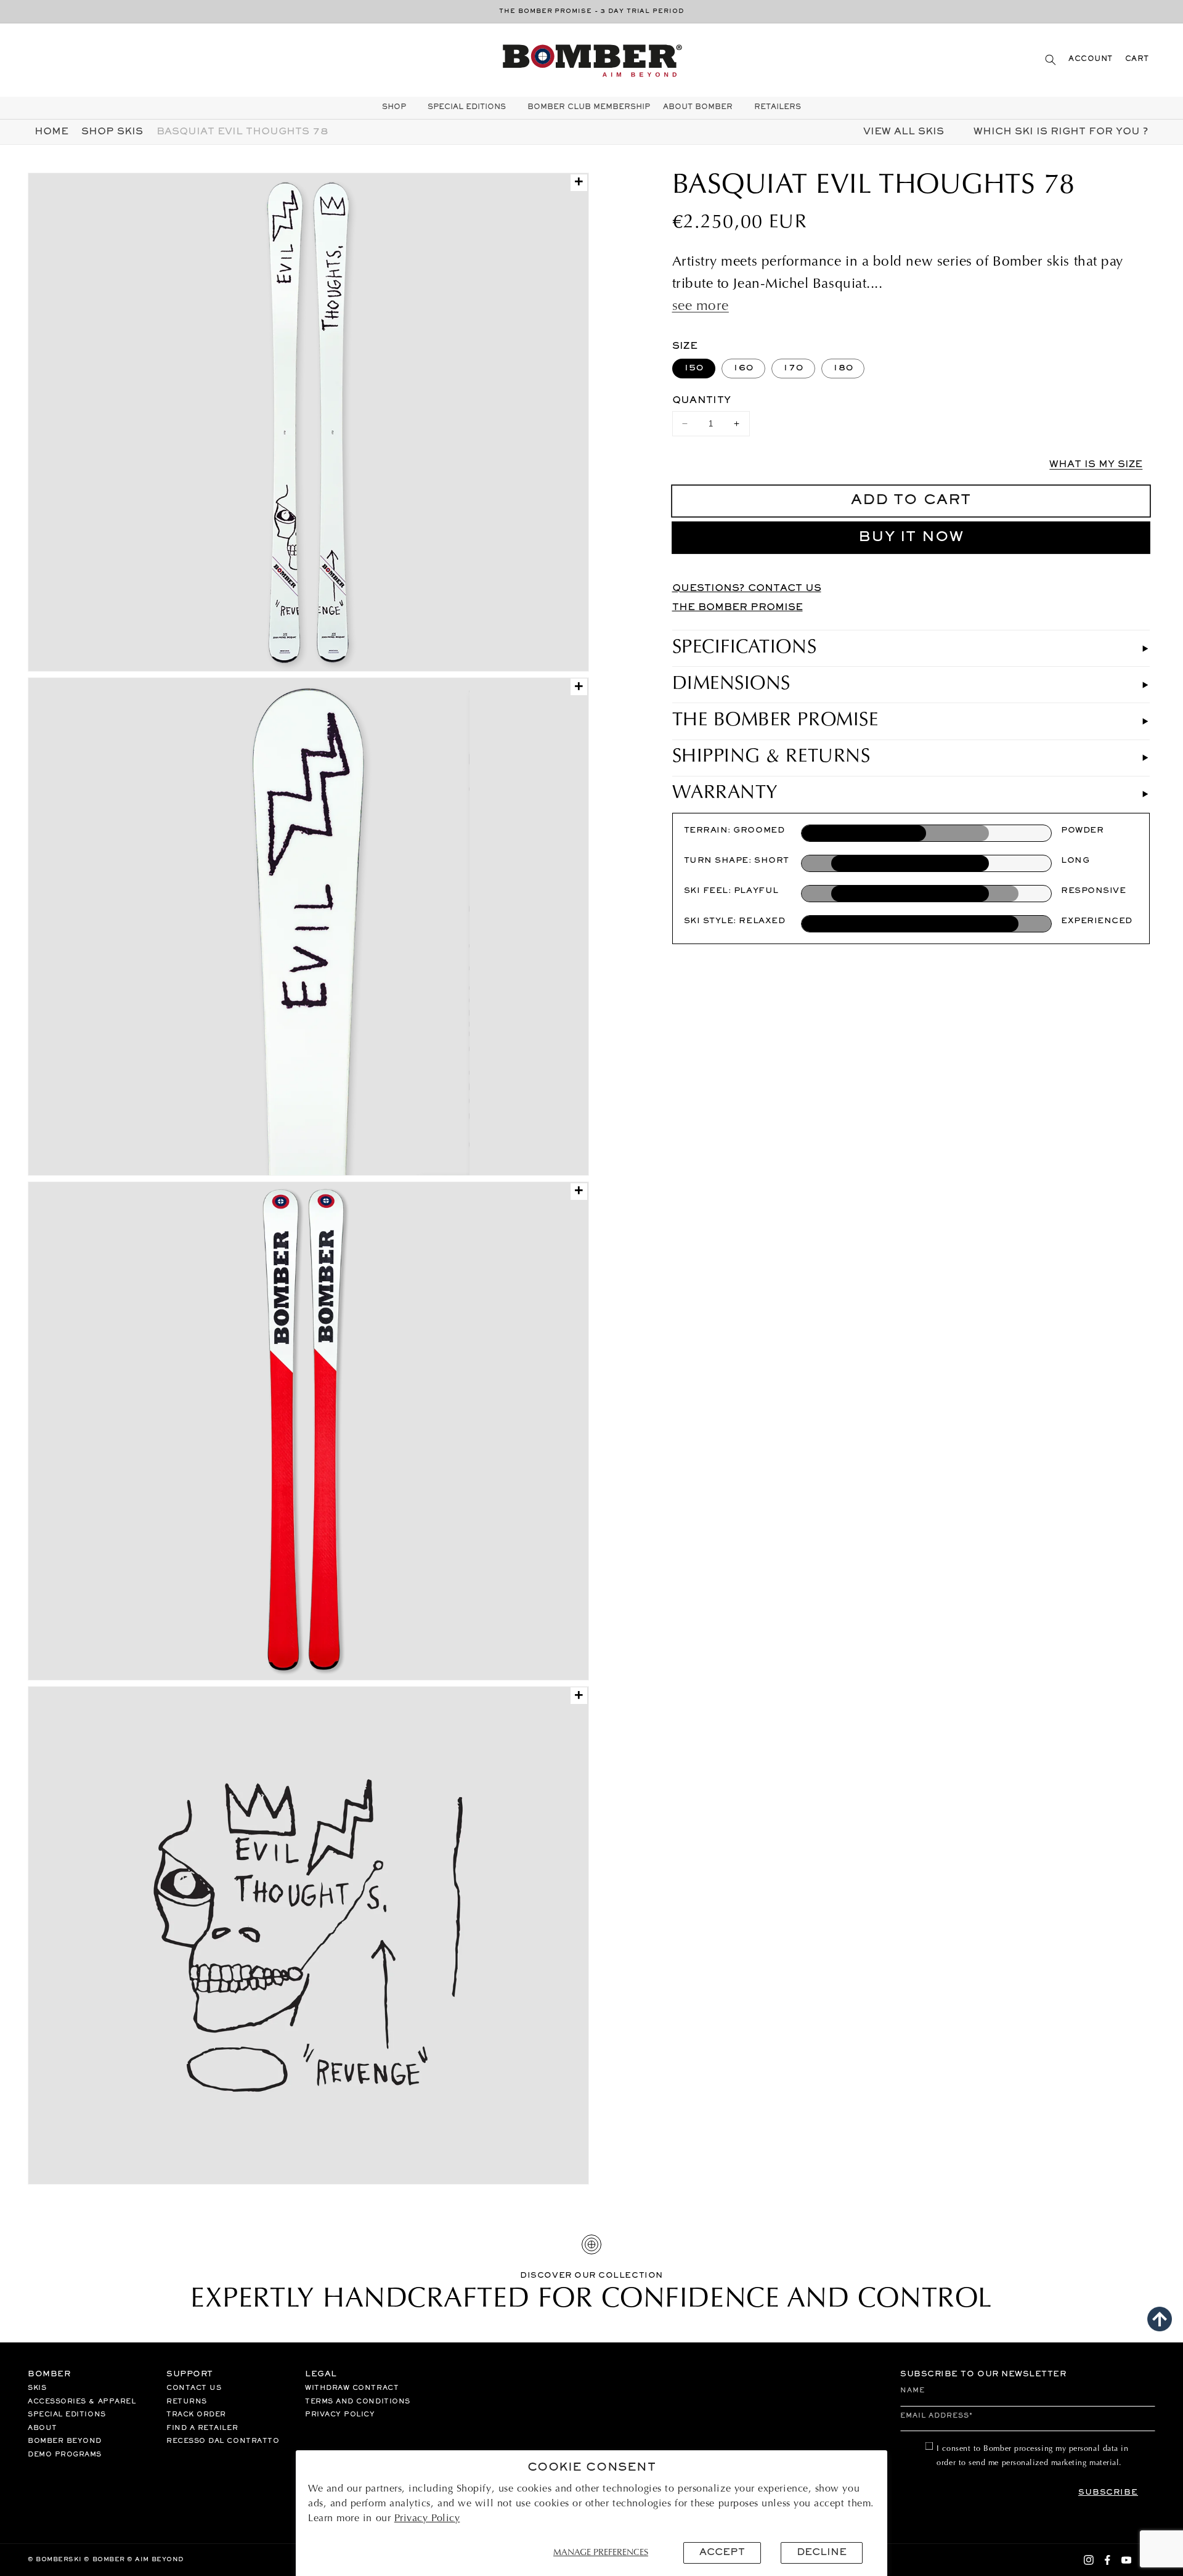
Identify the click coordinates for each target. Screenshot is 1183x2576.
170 (793, 368)
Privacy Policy (427, 2519)
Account (1091, 59)
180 (843, 368)
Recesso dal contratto (223, 2441)
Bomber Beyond (65, 2441)
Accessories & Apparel (82, 2402)
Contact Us (194, 2388)
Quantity (702, 401)
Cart (1137, 59)
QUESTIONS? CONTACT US (747, 589)
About (43, 2428)
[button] (1051, 59)
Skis (37, 2388)
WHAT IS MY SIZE (1096, 465)
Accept (722, 2553)
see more (701, 307)
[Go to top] (1160, 2319)
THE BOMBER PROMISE (738, 608)
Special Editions (67, 2415)
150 (694, 368)
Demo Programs (65, 2455)
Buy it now (911, 538)
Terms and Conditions (358, 2402)
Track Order (196, 2415)
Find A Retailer (202, 2428)
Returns (187, 2402)
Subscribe (1108, 2493)
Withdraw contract (352, 2388)
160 (743, 368)
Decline (822, 2553)
